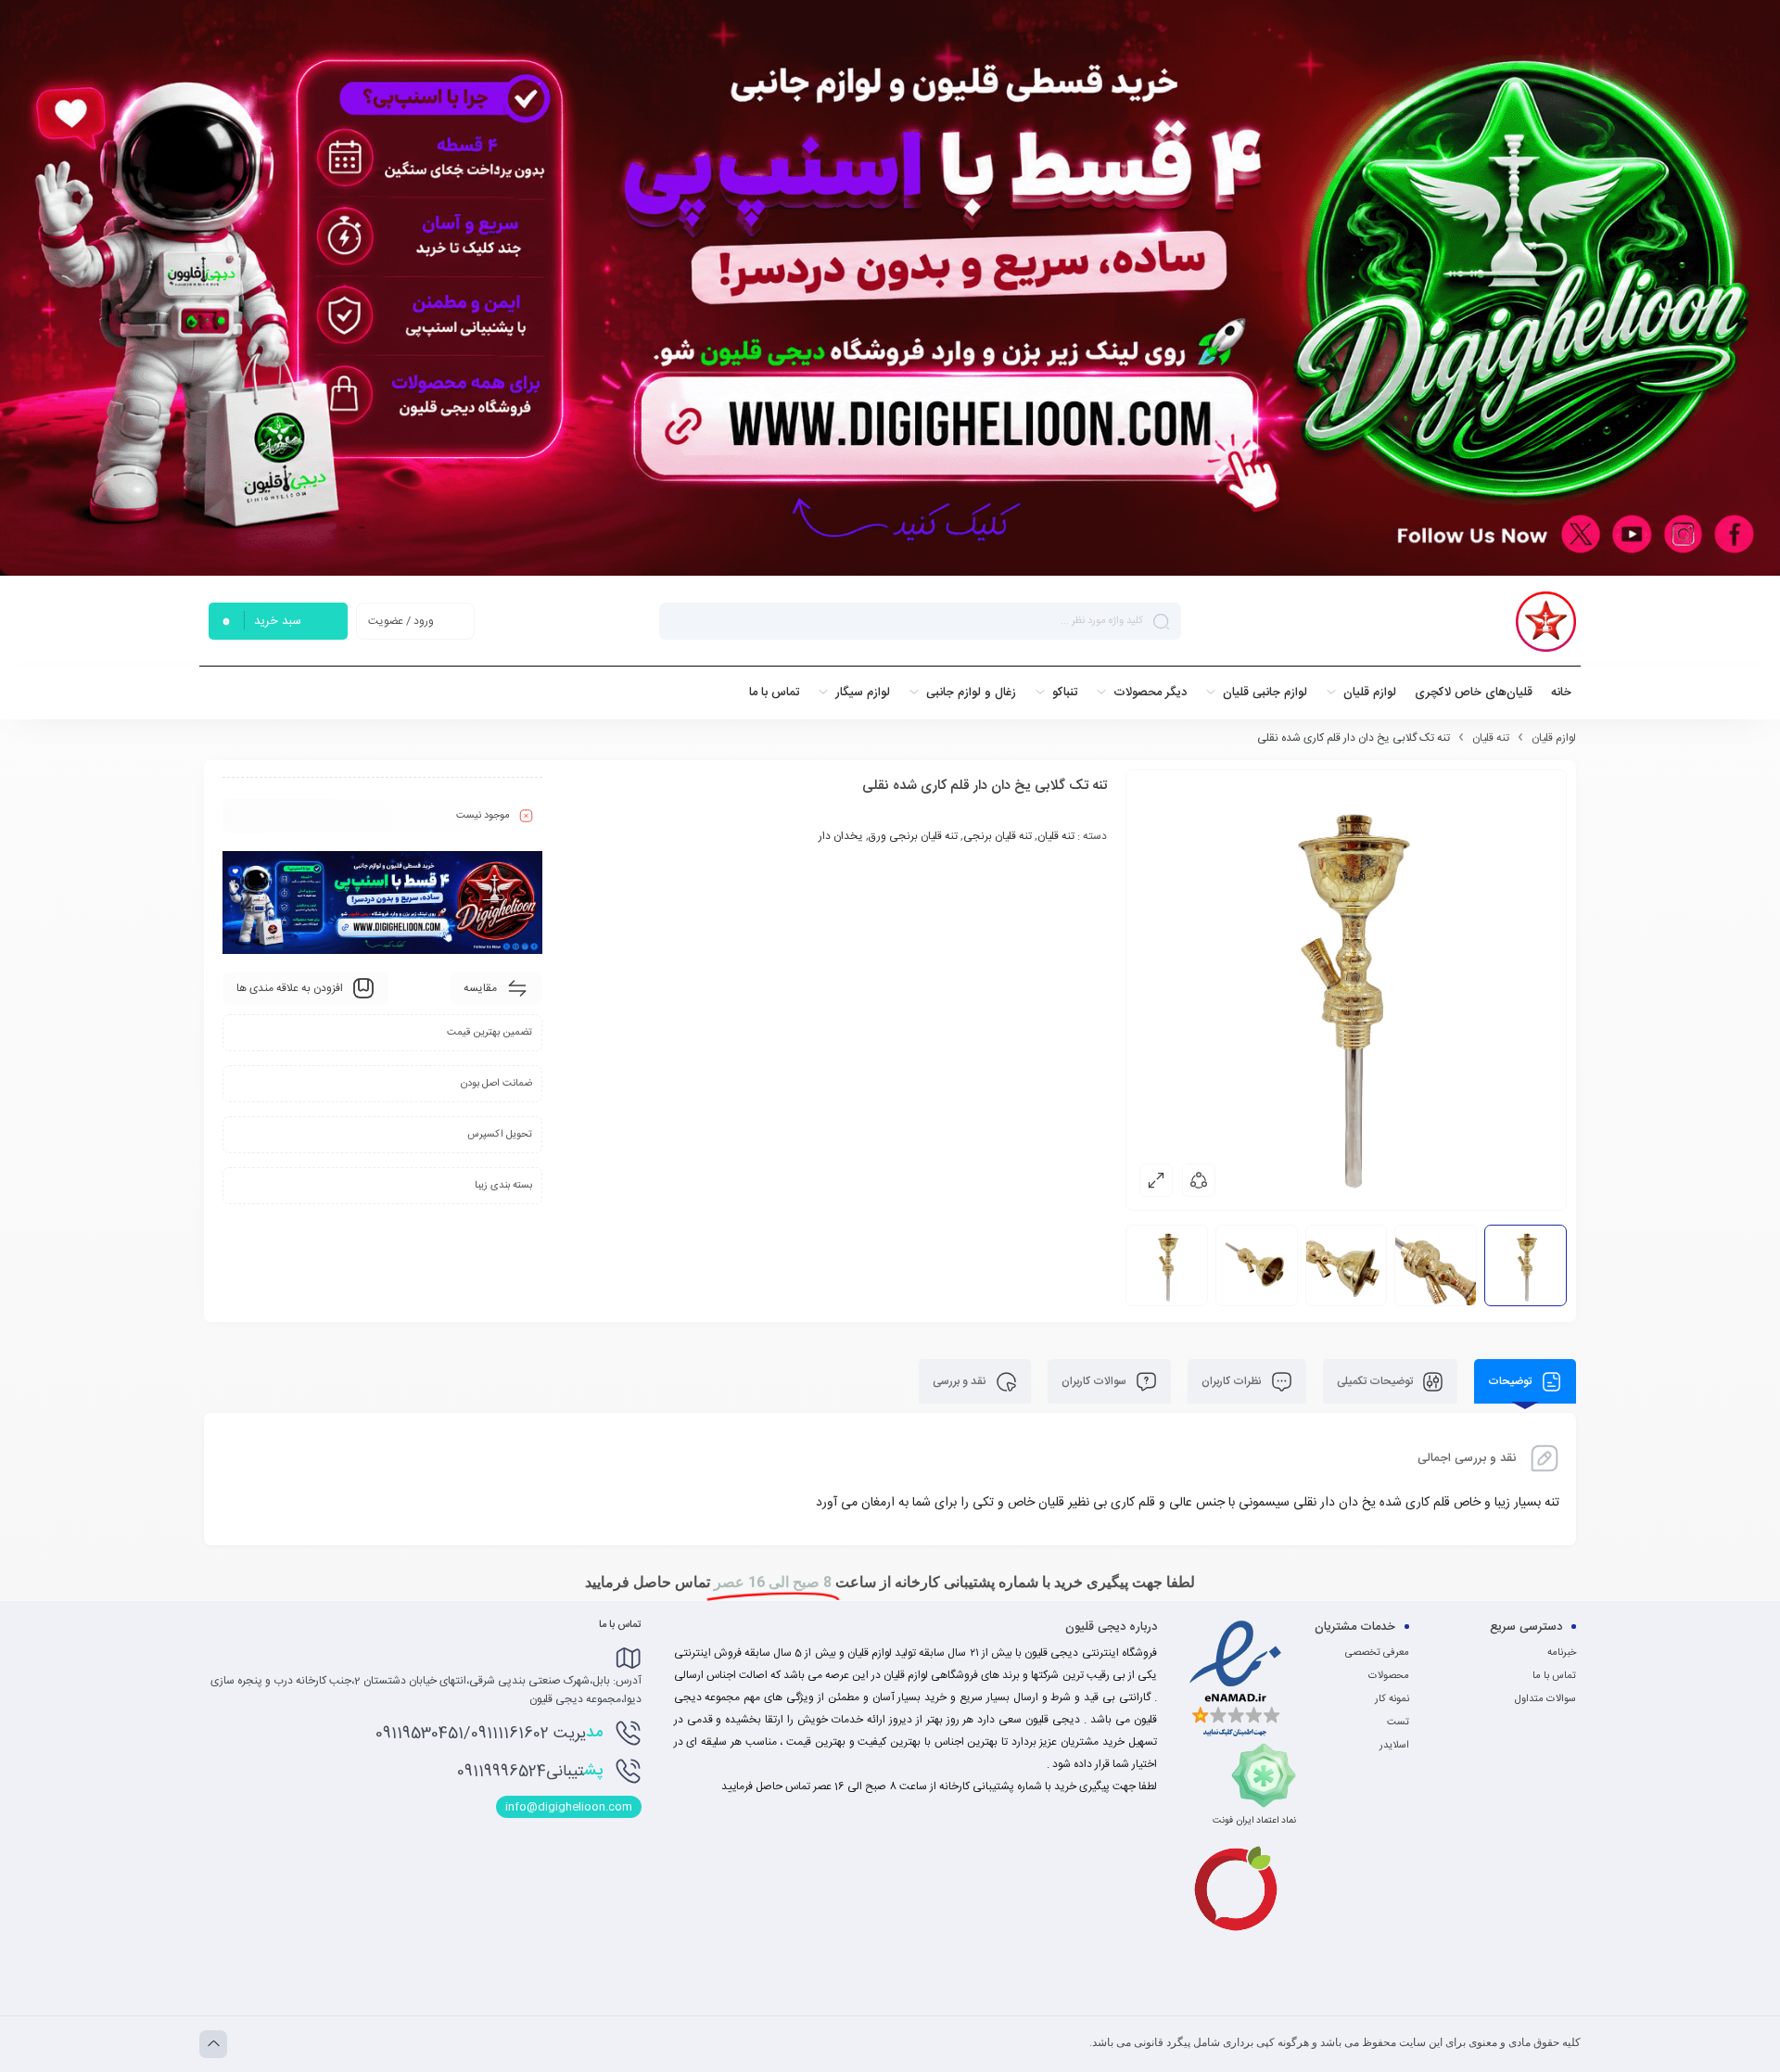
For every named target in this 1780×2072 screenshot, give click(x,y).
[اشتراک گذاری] (1199, 1180)
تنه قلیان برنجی (998, 836)
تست (1398, 1722)
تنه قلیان (1491, 738)
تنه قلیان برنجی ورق (913, 836)
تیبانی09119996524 (530, 1771)
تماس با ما (1554, 1676)
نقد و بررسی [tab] (961, 1381)
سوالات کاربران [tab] (1095, 1381)
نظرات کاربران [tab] (1233, 1381)
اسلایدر (1394, 1746)
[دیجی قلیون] (1546, 622)
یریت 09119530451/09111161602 (489, 1733)
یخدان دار (841, 836)
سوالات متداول (1545, 1699)
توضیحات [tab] (1511, 1381)
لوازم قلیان (1554, 738)
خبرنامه (1562, 1653)
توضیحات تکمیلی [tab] (1376, 1381)
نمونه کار (1392, 1699)
